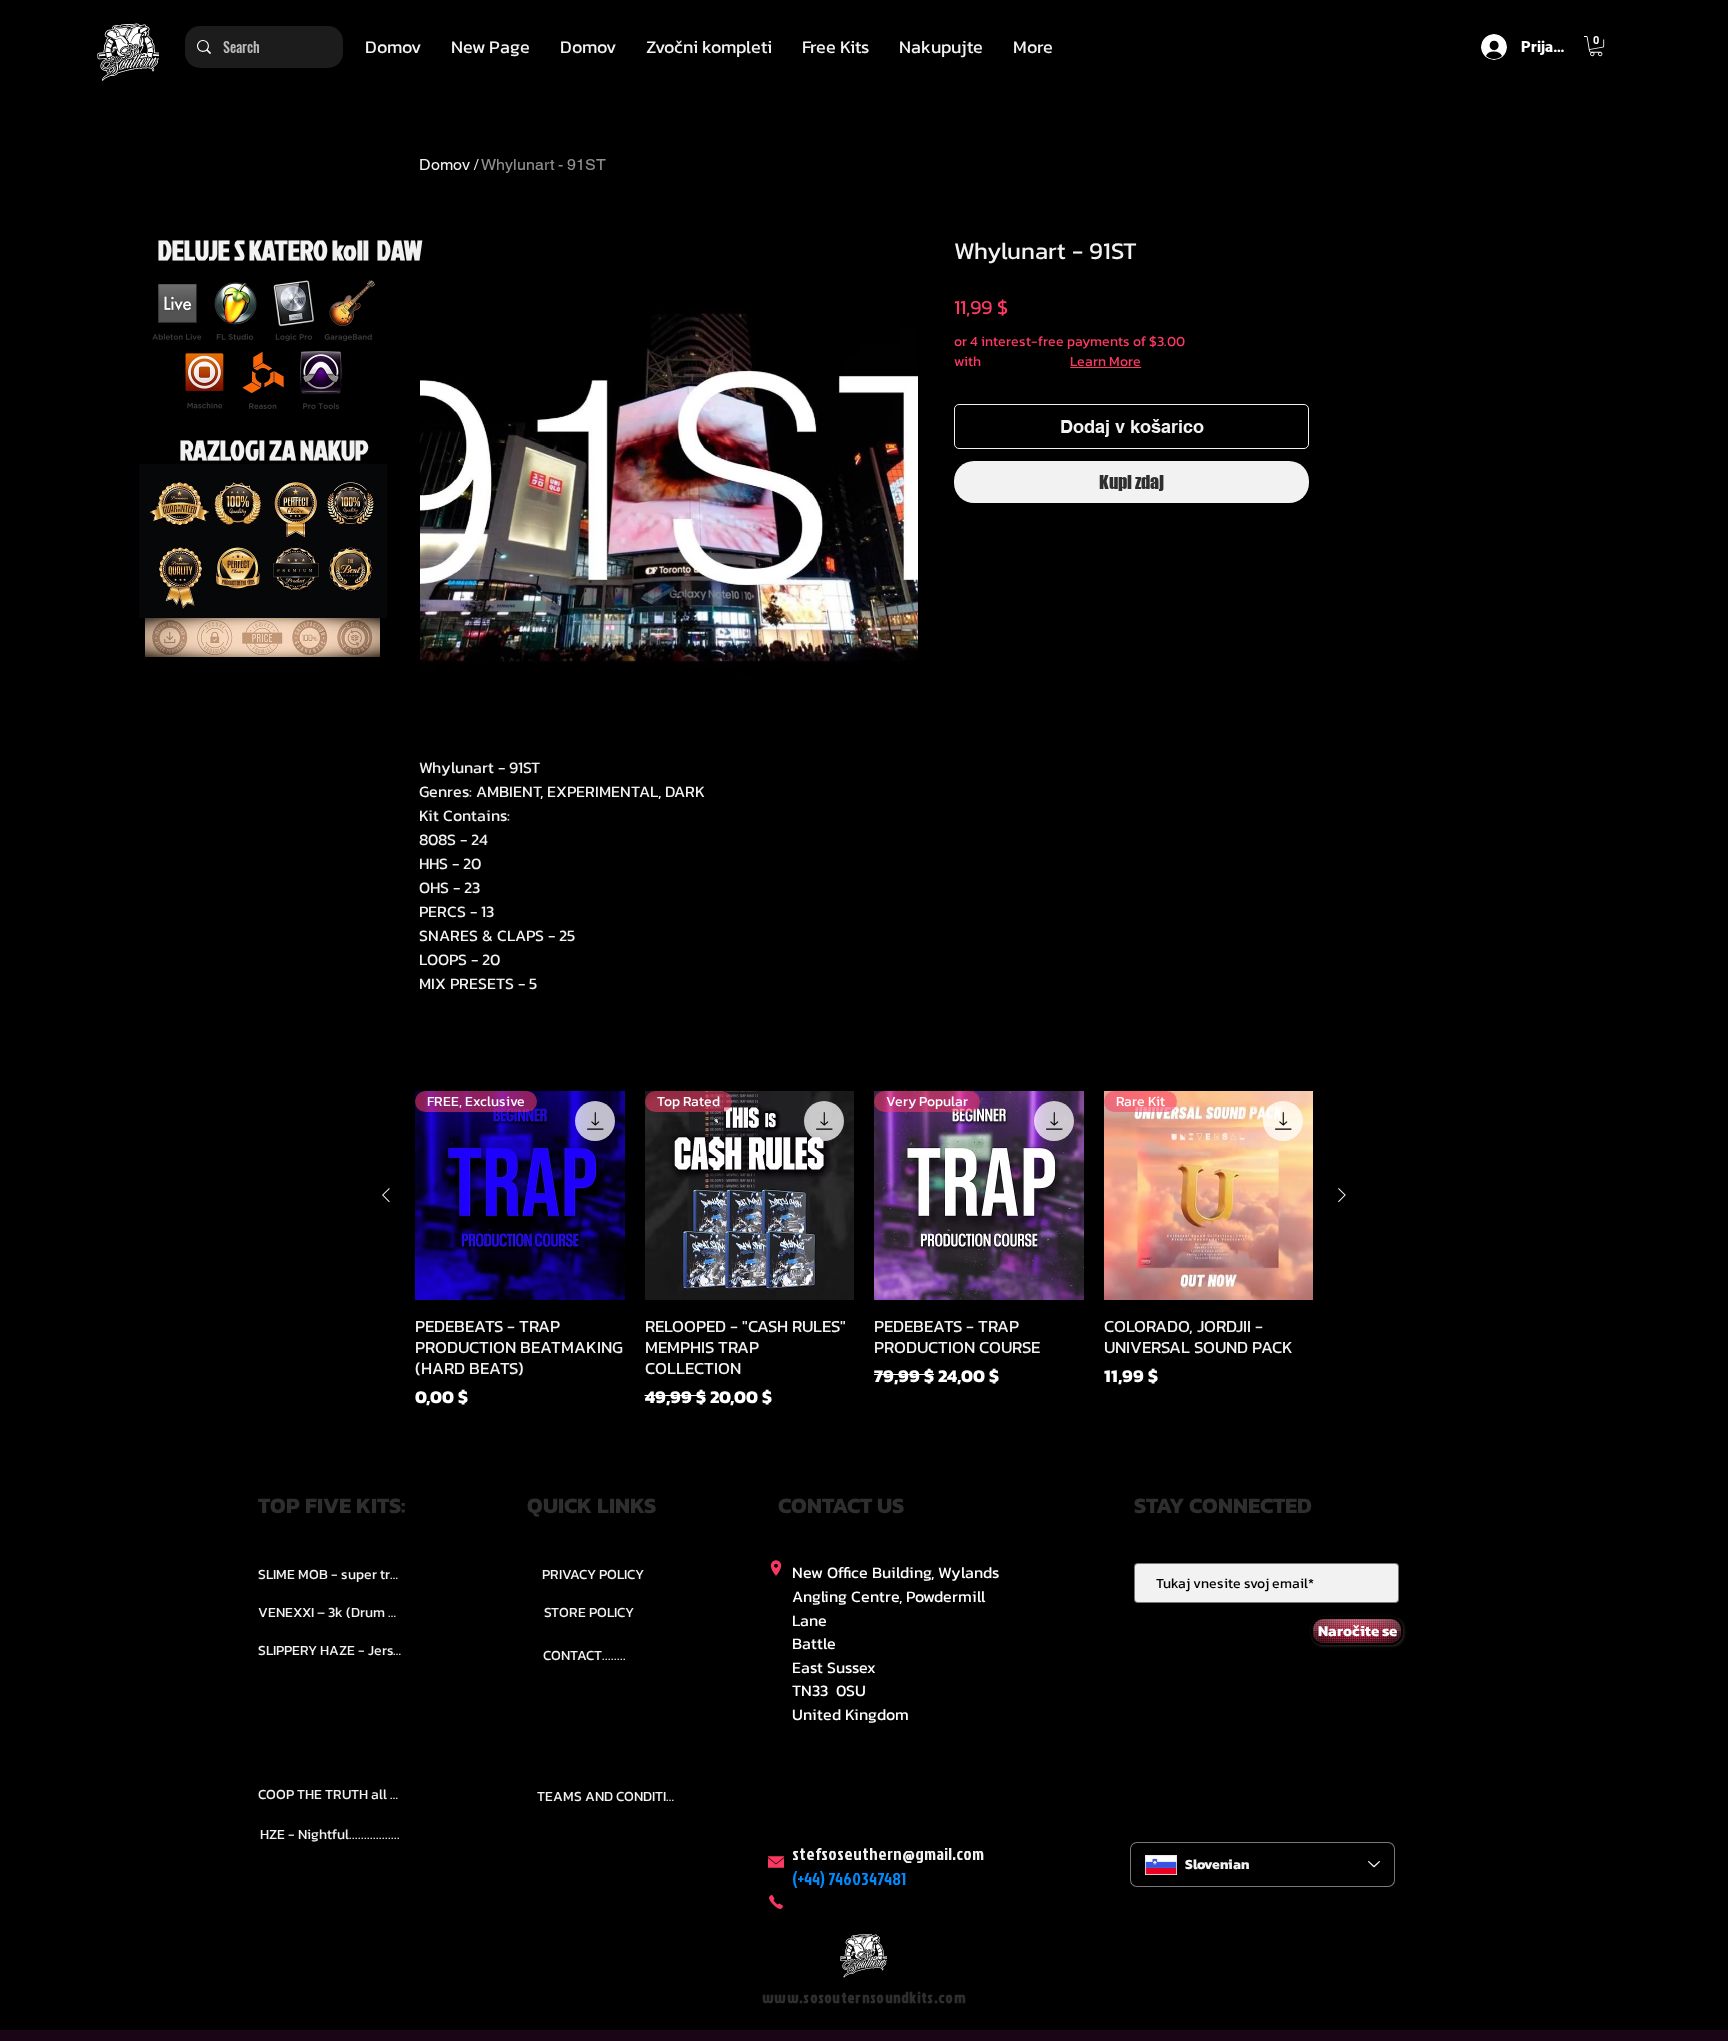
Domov (444, 164)
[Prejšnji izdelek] (386, 1195)
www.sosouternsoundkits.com (864, 1997)
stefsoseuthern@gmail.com (888, 1853)
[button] (709, 47)
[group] (864, 1251)
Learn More (1105, 362)
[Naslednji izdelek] (1342, 1195)
